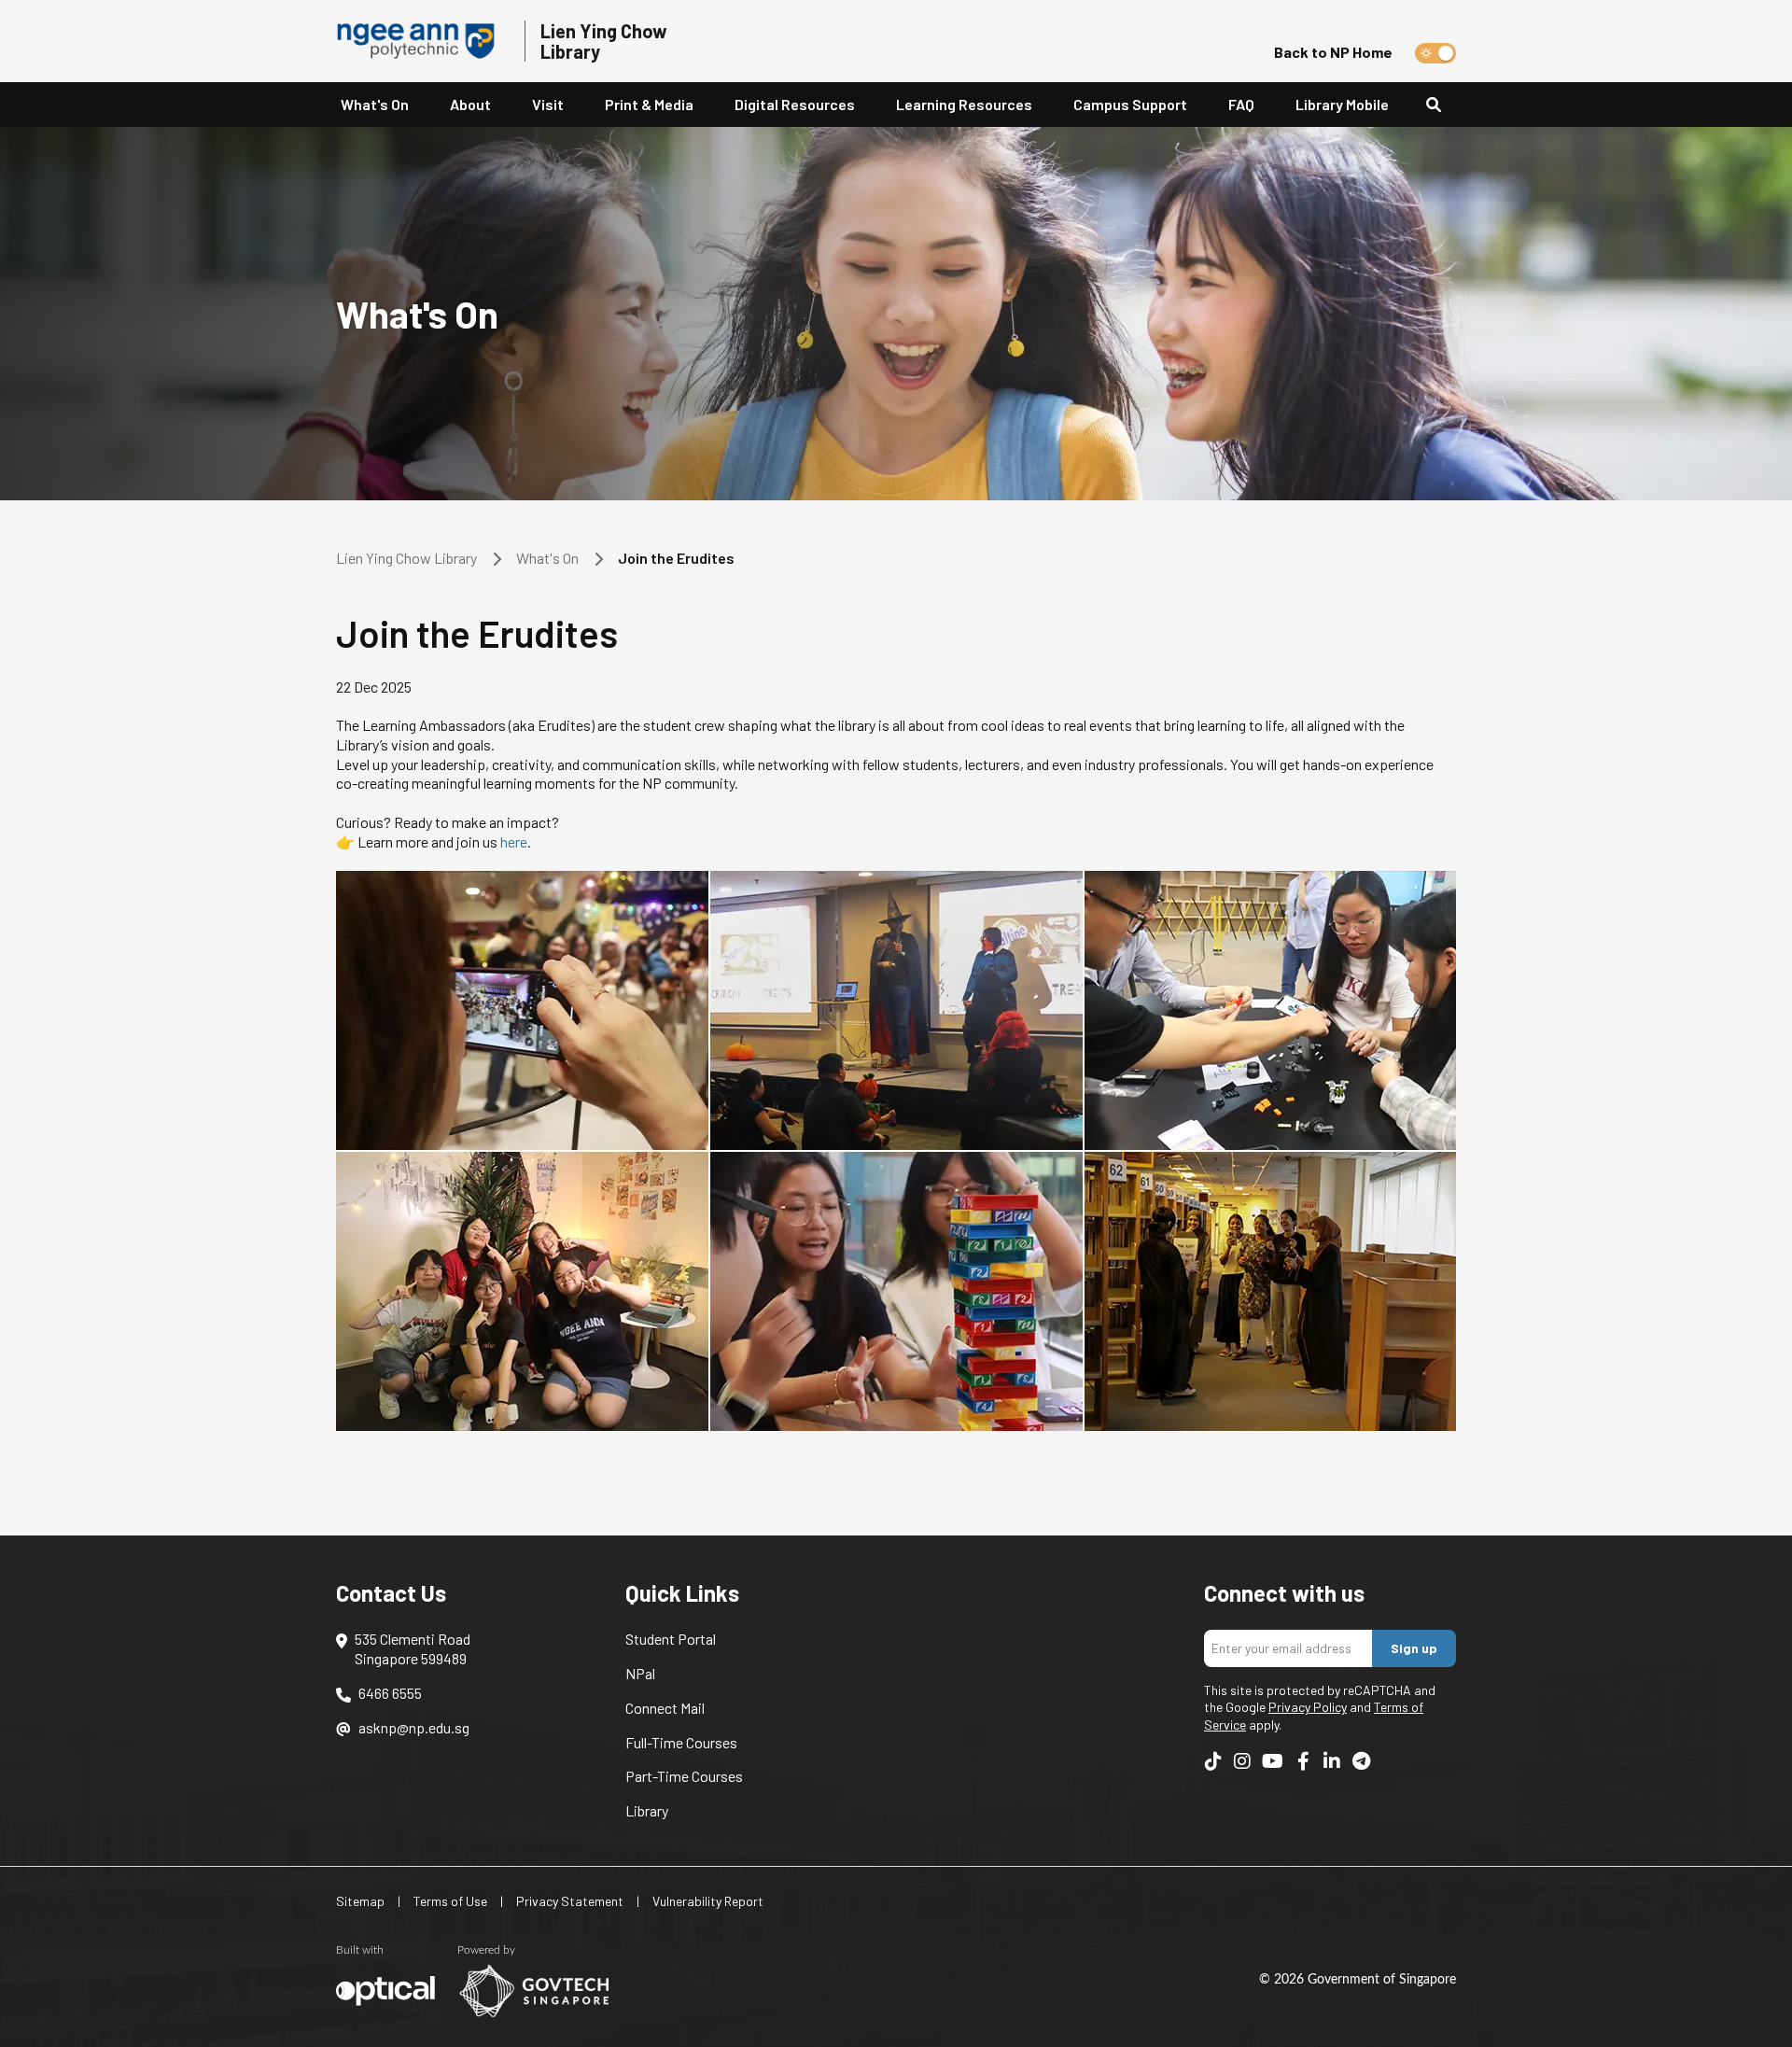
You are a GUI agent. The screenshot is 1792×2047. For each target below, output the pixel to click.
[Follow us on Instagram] (1242, 1760)
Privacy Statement (570, 1901)
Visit (548, 104)
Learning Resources (964, 104)
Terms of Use (450, 1901)
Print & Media (649, 104)
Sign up (1414, 1648)
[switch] (1435, 53)
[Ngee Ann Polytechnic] (423, 41)
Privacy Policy (1308, 1707)
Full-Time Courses (681, 1742)
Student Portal (671, 1639)
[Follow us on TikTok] (1213, 1760)
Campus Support (1130, 104)
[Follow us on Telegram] (1361, 1760)
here (514, 841)
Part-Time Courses (684, 1776)
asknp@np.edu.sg (414, 1727)
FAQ (1241, 104)
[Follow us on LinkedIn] (1332, 1760)
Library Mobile (1342, 104)
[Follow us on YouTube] (1273, 1760)
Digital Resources (795, 104)
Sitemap (360, 1901)
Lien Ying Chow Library (406, 558)
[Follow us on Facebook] (1303, 1760)
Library (647, 1810)
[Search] (1441, 105)
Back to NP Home (1333, 52)
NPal (640, 1673)
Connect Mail (665, 1708)
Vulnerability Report (708, 1901)
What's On (375, 104)
